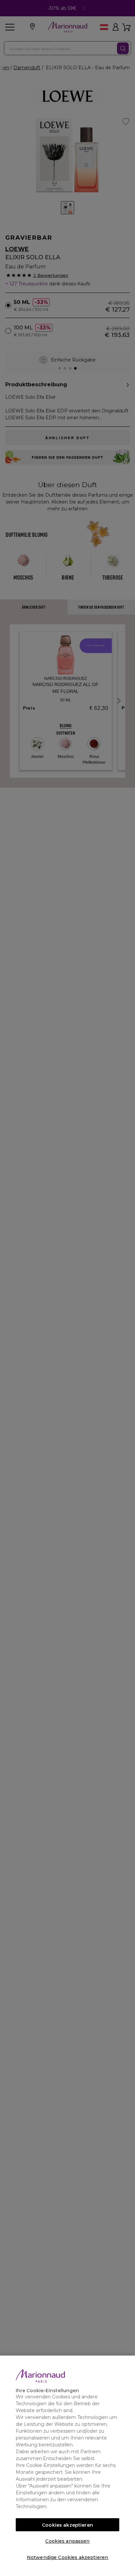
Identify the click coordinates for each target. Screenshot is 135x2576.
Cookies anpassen (67, 2541)
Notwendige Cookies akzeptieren (67, 2557)
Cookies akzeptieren (67, 2525)
